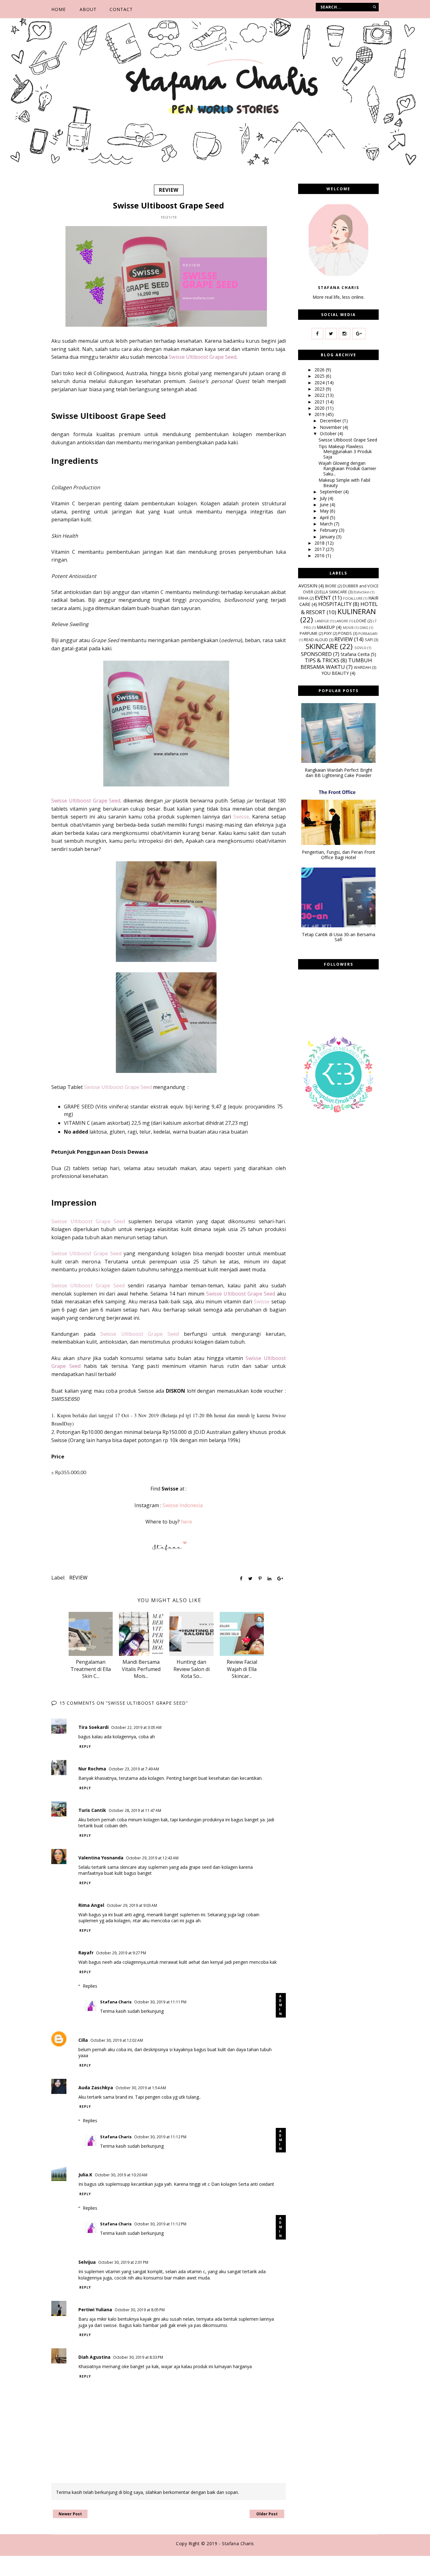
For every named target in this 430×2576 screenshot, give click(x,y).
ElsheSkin (362, 592)
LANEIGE (322, 621)
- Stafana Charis (236, 2543)
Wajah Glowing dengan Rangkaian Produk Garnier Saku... (347, 468)
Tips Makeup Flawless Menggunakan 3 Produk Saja (345, 452)
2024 (320, 383)
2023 (320, 389)
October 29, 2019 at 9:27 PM (121, 1953)
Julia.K (85, 2175)
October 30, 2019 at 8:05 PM (140, 2310)
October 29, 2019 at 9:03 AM (132, 1905)
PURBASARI (368, 633)
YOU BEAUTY (335, 673)
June (325, 505)
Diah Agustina (94, 2357)
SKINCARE (322, 646)
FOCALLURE (353, 598)
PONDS (345, 633)
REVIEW (169, 190)
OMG (364, 627)
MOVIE (348, 627)
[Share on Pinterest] (260, 1579)
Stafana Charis (116, 2002)
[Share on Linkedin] (269, 1579)
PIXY (328, 633)
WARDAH (362, 667)
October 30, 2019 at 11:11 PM (160, 2002)
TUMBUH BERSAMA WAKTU (336, 663)
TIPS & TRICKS (322, 660)
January (328, 537)
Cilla (83, 2040)
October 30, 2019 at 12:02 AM (117, 2040)
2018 (320, 543)
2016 (320, 555)
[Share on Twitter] (250, 1579)
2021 (320, 402)
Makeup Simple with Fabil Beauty (344, 483)
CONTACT (121, 9)
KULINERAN (357, 611)
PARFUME (309, 633)
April (325, 517)
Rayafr (86, 1953)
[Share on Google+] (280, 1579)
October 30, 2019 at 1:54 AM (141, 2088)
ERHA (303, 598)
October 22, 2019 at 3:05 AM (136, 1727)
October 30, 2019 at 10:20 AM (121, 2175)
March (327, 524)
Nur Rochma (92, 1769)
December (331, 421)
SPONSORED (316, 654)
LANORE (341, 621)
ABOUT (88, 9)
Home (59, 9)
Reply (85, 1746)
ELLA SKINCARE (333, 592)
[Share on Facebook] (241, 1579)
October (329, 433)
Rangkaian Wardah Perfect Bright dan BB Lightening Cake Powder (339, 773)
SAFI (369, 640)
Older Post (267, 2514)
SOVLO (360, 648)
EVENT (323, 598)
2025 (320, 376)
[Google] (359, 334)
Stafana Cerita (355, 654)
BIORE (331, 586)
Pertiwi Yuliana (95, 2310)
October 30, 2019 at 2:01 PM (123, 2262)
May (325, 511)
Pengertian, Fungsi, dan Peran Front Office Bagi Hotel (339, 855)
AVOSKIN (308, 586)
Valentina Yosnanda (101, 1858)
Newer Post (70, 2514)
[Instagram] (345, 334)
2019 (320, 414)
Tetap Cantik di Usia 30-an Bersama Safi (339, 937)
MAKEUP (326, 627)
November (331, 427)
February (329, 530)
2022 (320, 395)
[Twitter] (331, 334)
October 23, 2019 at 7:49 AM (134, 1769)
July (324, 498)
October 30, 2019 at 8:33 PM (138, 2357)
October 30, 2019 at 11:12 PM (160, 2137)
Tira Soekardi (93, 1727)
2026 (320, 370)
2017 (320, 549)
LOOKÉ (360, 621)
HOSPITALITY (335, 604)
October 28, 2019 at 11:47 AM (135, 1810)
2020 (320, 408)
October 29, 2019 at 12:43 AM (152, 1858)
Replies (90, 1986)
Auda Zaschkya (96, 2087)
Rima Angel (91, 1905)
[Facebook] (317, 334)
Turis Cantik (92, 1810)
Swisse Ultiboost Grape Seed (348, 440)
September (332, 492)
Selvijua (87, 2262)
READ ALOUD (316, 640)
